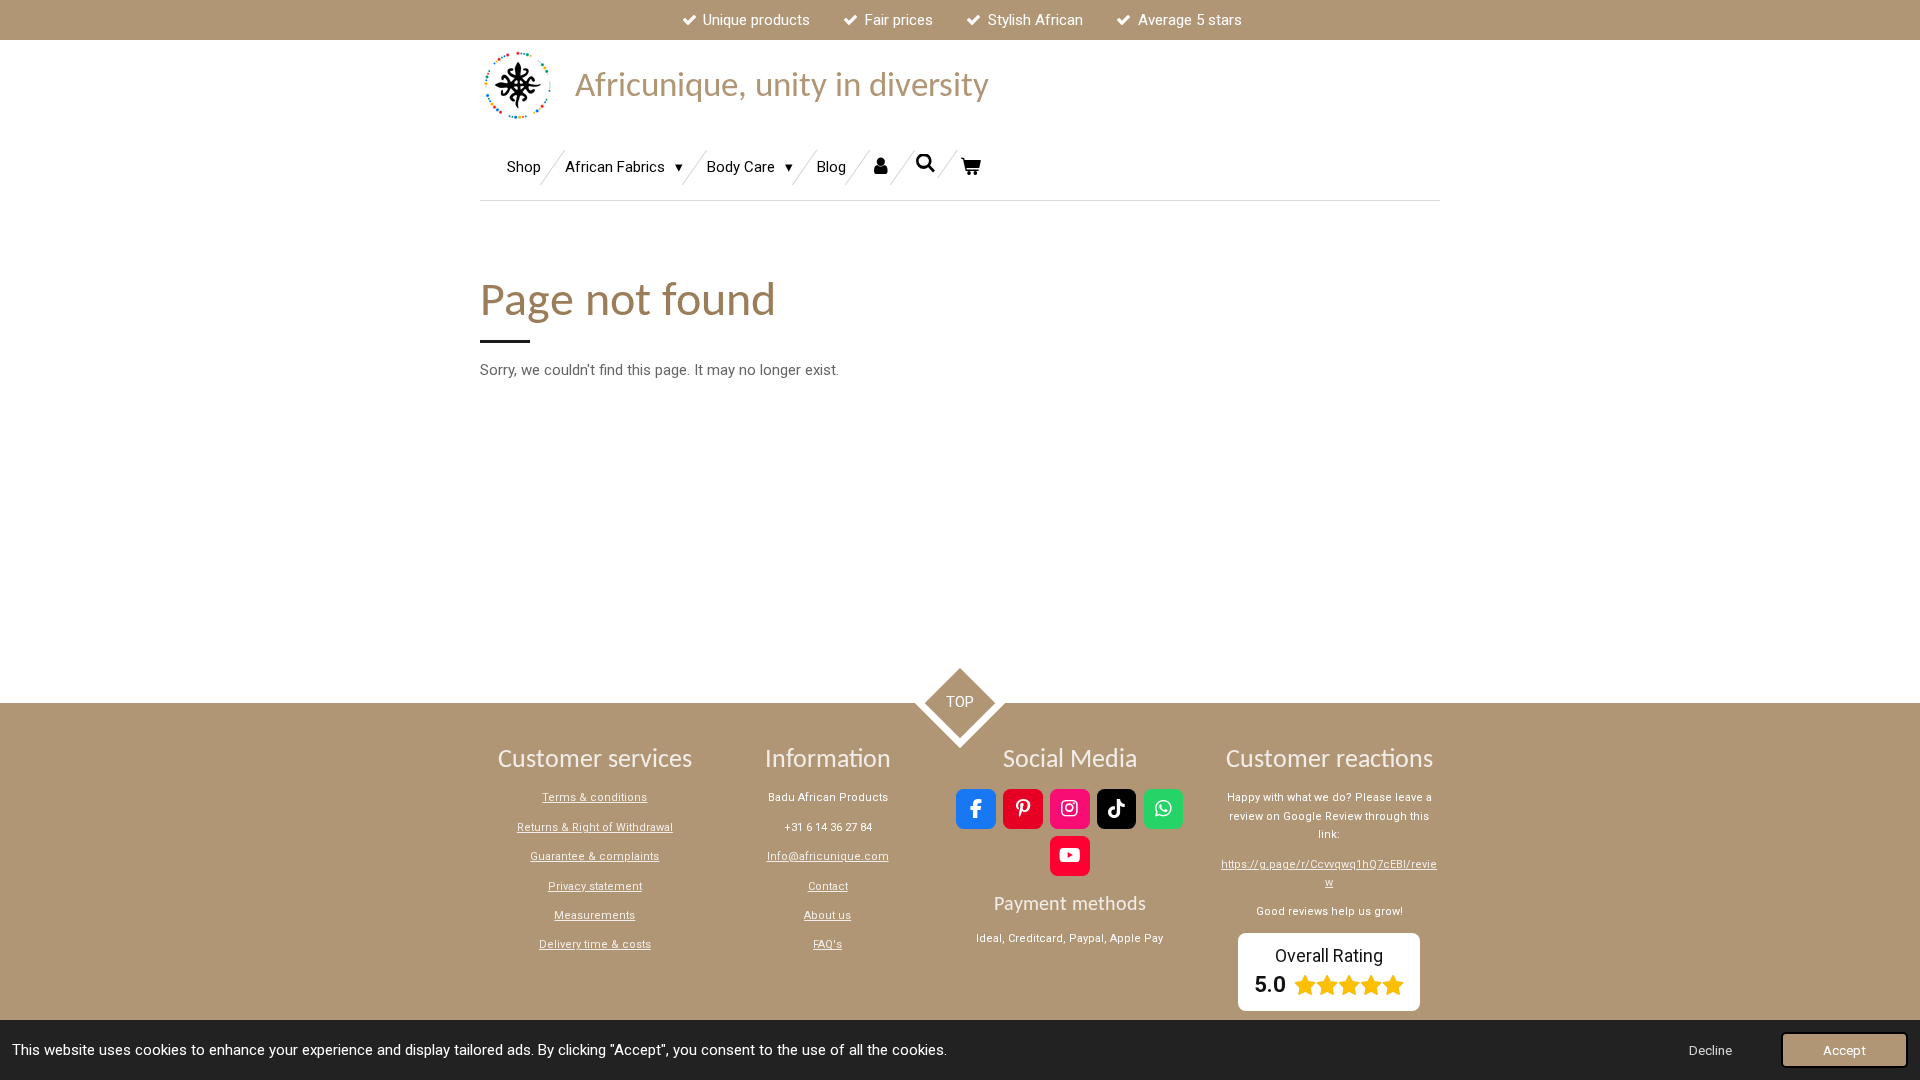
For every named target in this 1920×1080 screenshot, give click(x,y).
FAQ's (827, 944)
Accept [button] (1844, 1050)
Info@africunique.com (828, 856)
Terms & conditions (594, 797)
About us (827, 915)
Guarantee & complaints (594, 856)
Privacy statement (595, 886)
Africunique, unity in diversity (782, 87)
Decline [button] (1710, 1050)
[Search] (925, 164)
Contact (828, 886)
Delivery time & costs (595, 944)
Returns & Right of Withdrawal (595, 827)
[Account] (880, 167)
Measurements (594, 915)
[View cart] (970, 167)
